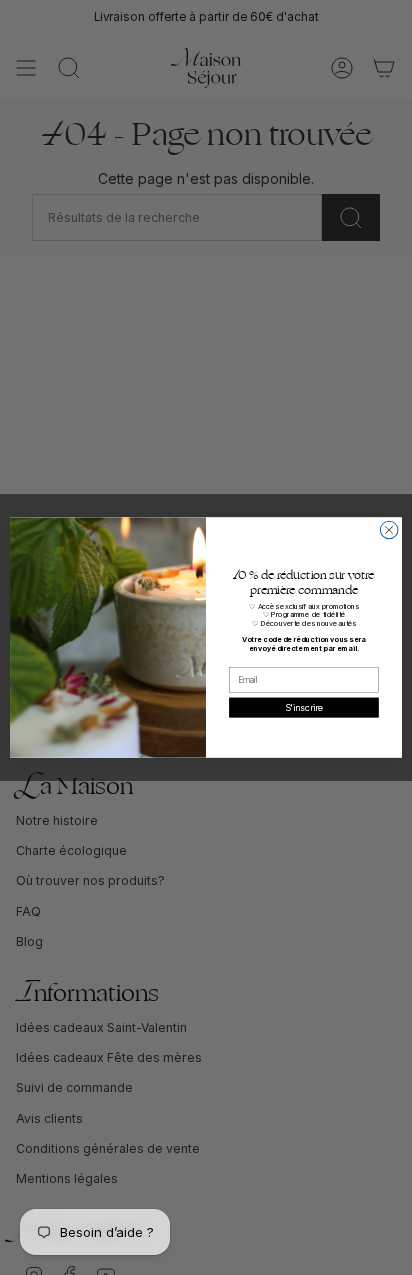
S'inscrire (304, 707)
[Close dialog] (389, 530)
